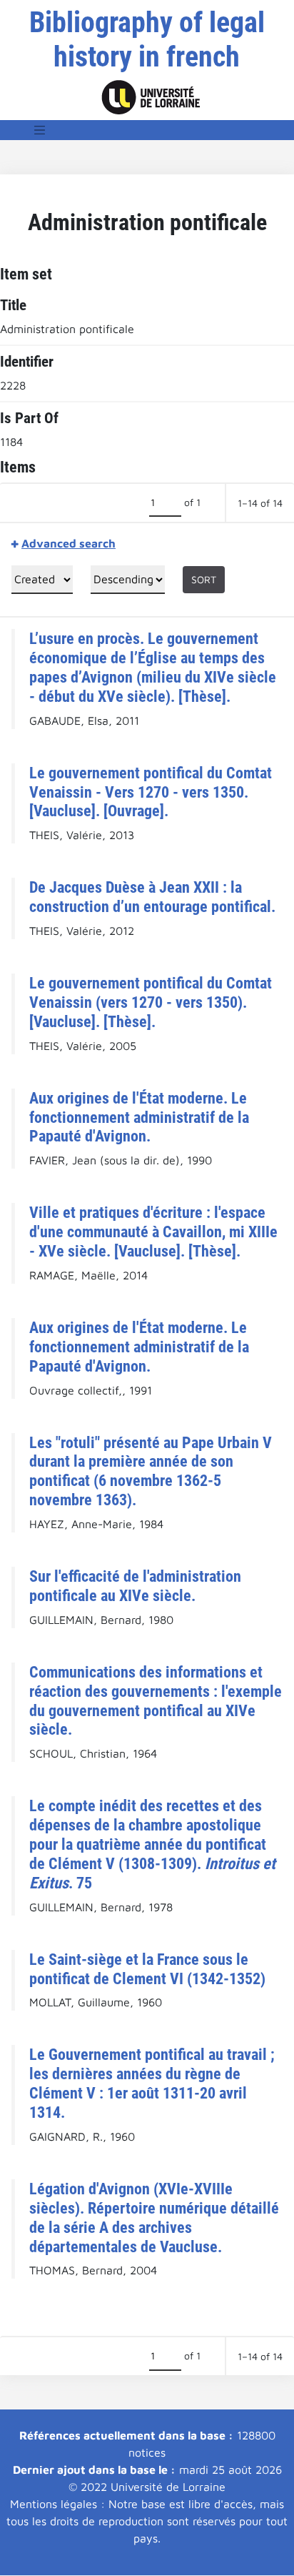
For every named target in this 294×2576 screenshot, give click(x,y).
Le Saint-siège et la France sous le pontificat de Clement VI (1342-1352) (147, 1969)
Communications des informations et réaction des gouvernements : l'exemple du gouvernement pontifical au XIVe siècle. (156, 1701)
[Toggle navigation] (40, 130)
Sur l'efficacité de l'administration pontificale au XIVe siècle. (135, 1586)
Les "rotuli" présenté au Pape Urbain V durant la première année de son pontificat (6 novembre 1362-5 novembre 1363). (151, 1471)
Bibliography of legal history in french (147, 40)
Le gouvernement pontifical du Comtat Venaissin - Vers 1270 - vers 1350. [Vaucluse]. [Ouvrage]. (151, 792)
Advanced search (69, 543)
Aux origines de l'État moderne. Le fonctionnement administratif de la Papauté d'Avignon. (139, 1117)
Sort (204, 579)
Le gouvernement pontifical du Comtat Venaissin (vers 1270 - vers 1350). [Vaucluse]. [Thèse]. (151, 1002)
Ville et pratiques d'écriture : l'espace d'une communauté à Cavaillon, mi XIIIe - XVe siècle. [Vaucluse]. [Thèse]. (153, 1232)
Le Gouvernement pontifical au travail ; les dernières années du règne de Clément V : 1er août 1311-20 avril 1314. (152, 2083)
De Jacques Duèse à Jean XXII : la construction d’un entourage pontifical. (152, 897)
